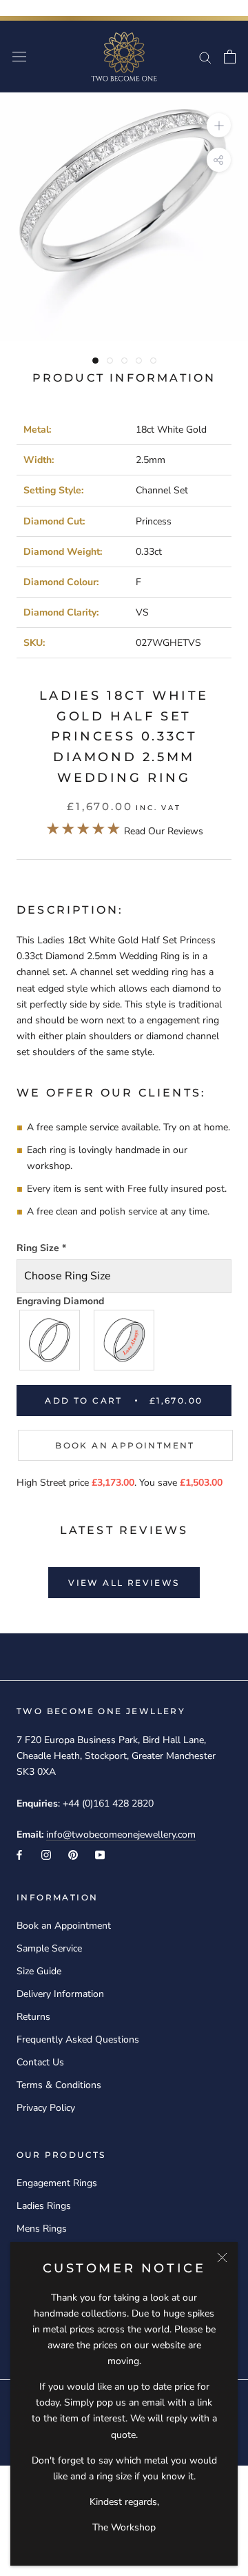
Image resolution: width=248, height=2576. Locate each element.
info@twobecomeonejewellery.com (121, 1835)
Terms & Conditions (59, 2085)
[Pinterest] (73, 1854)
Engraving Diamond (60, 1301)
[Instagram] (46, 1854)
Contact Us (40, 2062)
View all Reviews (124, 1583)
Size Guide (39, 1971)
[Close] (222, 2258)
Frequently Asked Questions (78, 2039)
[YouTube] (100, 1854)
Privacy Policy (46, 2108)
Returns (33, 2017)
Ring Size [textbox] (41, 1248)
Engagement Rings (57, 2183)
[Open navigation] (19, 57)
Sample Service (49, 1948)
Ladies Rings (44, 2206)
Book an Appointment (125, 1445)
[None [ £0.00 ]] (50, 1340)
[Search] (205, 57)
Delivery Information (60, 1994)
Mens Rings (42, 2229)
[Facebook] (19, 1854)
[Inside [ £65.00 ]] (125, 1340)
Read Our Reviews (124, 831)
